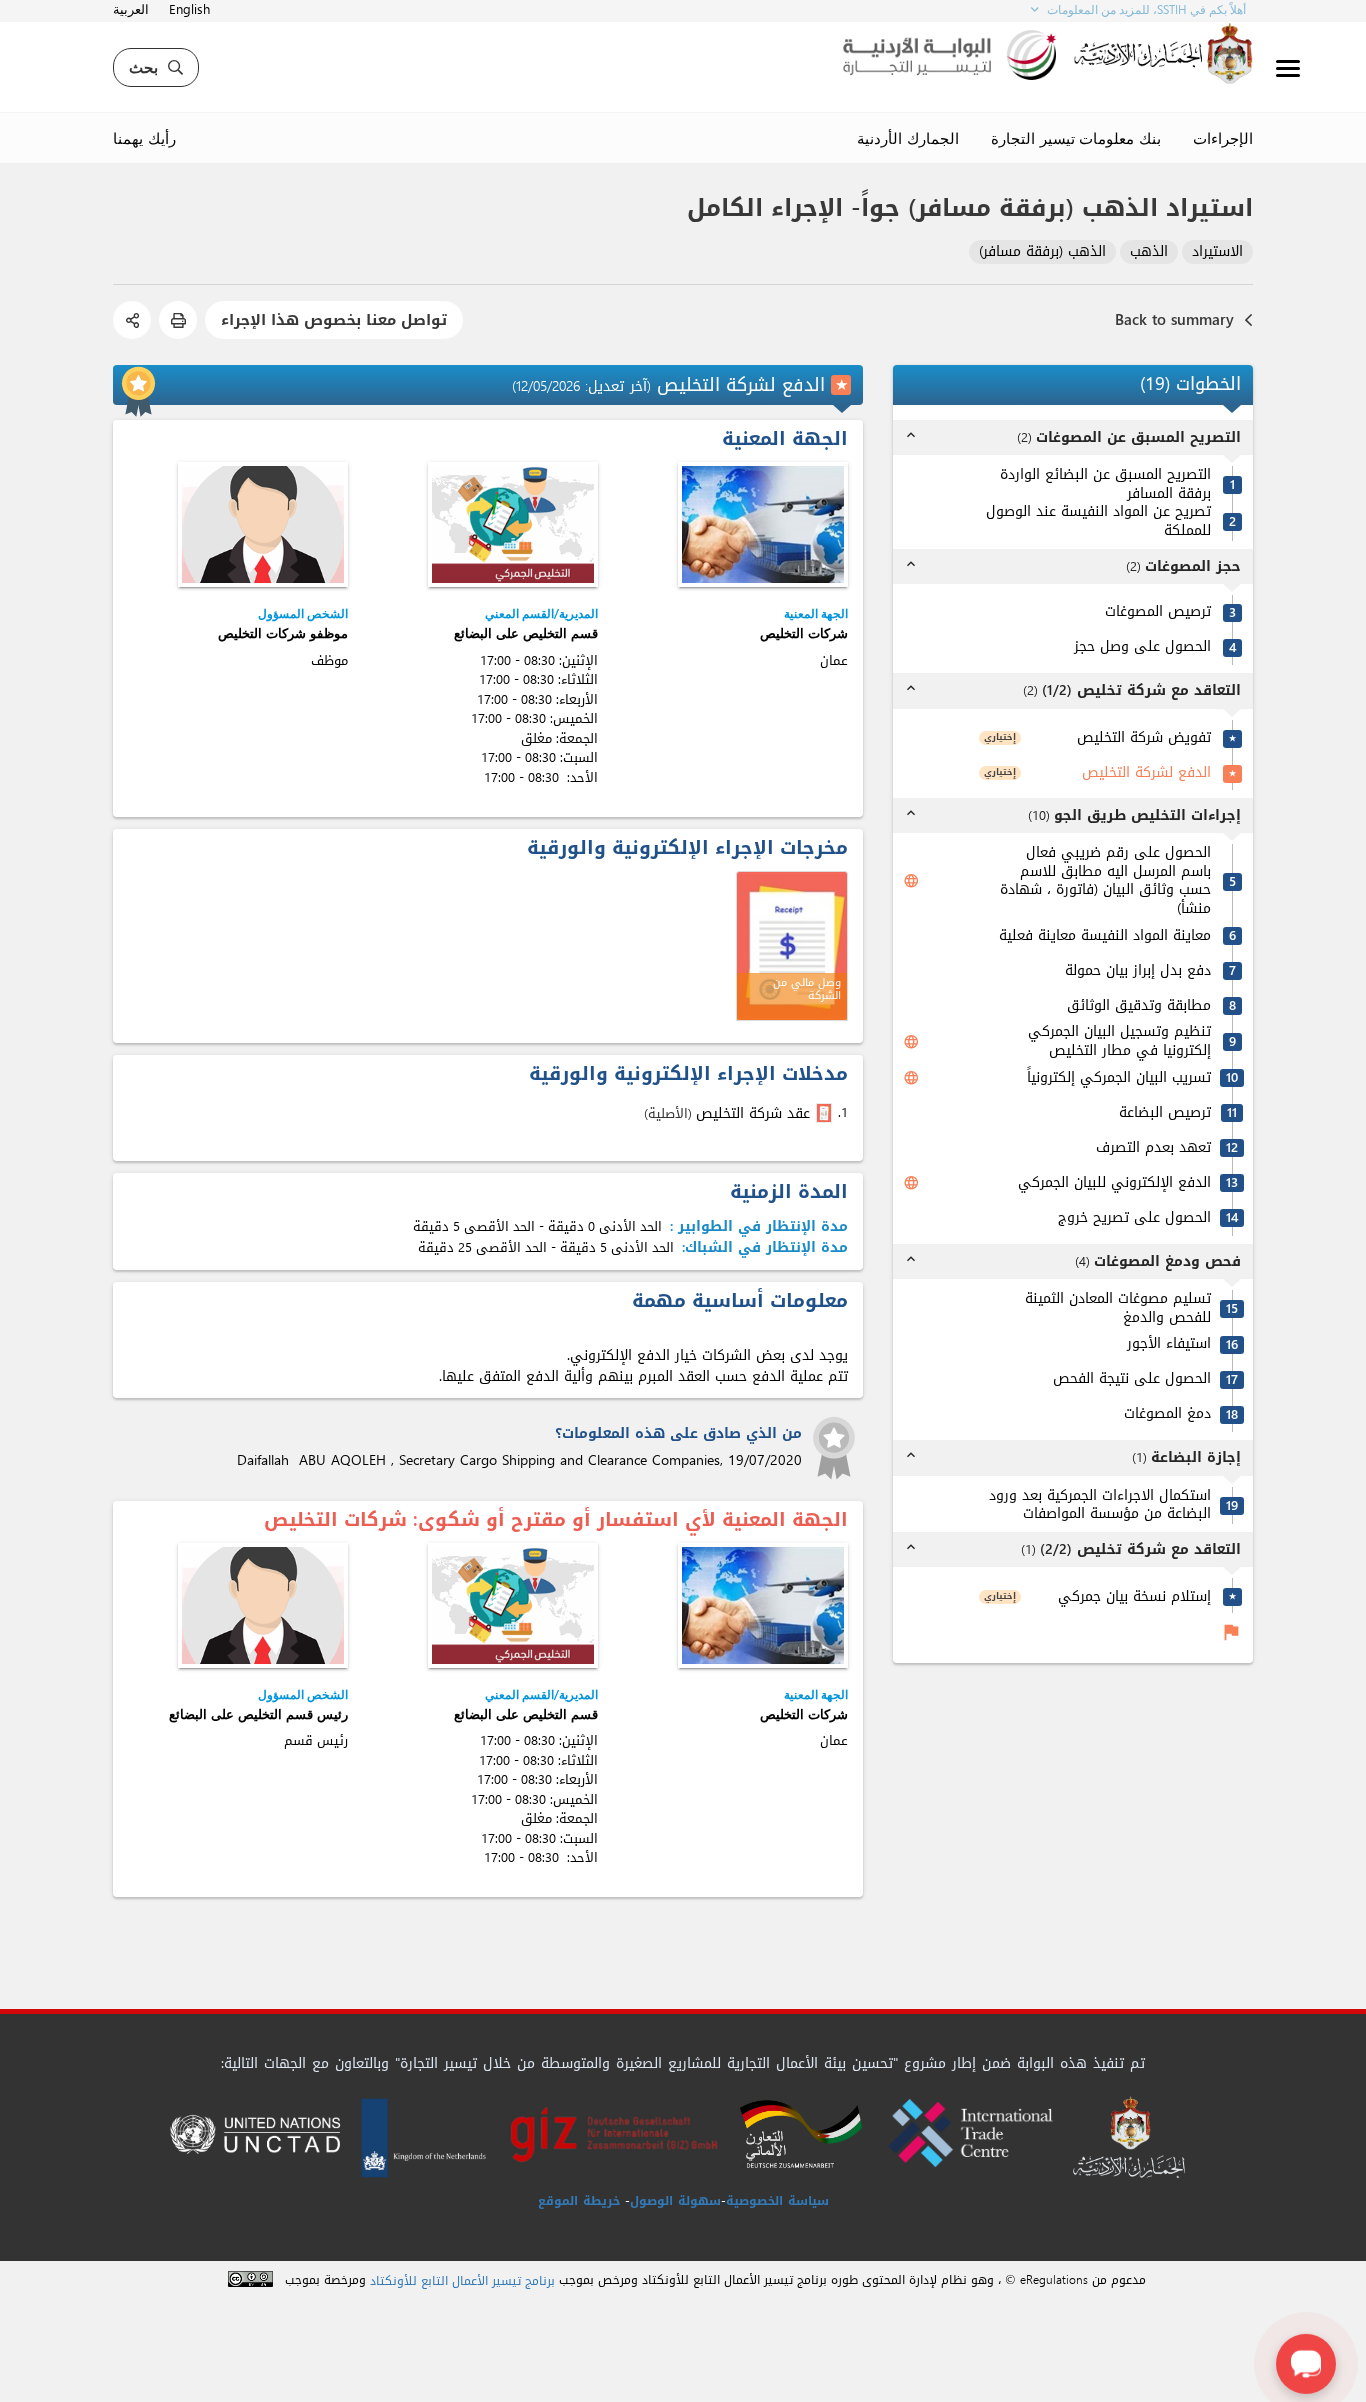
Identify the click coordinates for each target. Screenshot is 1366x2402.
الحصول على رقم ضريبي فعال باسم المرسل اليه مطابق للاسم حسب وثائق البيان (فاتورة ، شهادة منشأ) (1105, 881)
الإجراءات (1223, 138)
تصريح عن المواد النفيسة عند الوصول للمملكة (1098, 521)
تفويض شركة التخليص (1144, 738)
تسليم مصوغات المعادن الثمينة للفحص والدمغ (1118, 1308)
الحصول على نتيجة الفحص (1132, 1379)
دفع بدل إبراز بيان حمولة (1138, 971)
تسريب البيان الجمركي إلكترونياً (1119, 1078)
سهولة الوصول (675, 2201)
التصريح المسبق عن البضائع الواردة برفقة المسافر (1105, 484)
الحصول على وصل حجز (1142, 647)
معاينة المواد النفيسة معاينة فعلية (1105, 936)
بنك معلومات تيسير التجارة (1076, 138)
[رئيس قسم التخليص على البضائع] (263, 1605)
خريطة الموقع (579, 2201)
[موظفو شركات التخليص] (263, 524)
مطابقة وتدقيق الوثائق (1139, 1006)
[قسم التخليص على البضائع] (513, 524)
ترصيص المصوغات (1158, 612)
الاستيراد (1217, 252)
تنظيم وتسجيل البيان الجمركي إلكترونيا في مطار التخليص (1119, 1041)
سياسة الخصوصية (777, 2201)
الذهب (1149, 252)
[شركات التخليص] (763, 524)
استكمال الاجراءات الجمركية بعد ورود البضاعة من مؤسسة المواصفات (1100, 1505)
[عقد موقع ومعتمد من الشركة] (826, 1113)
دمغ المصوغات (1167, 1414)
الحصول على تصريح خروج (1134, 1218)
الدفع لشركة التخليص (1146, 773)
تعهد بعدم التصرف (1153, 1148)
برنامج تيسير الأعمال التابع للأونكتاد (462, 2281)
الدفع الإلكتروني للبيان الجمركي (1114, 1183)
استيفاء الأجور (1169, 1344)
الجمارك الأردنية (908, 138)
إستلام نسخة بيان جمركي (1134, 1597)
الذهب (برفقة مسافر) (1042, 252)
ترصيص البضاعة (1165, 1113)
